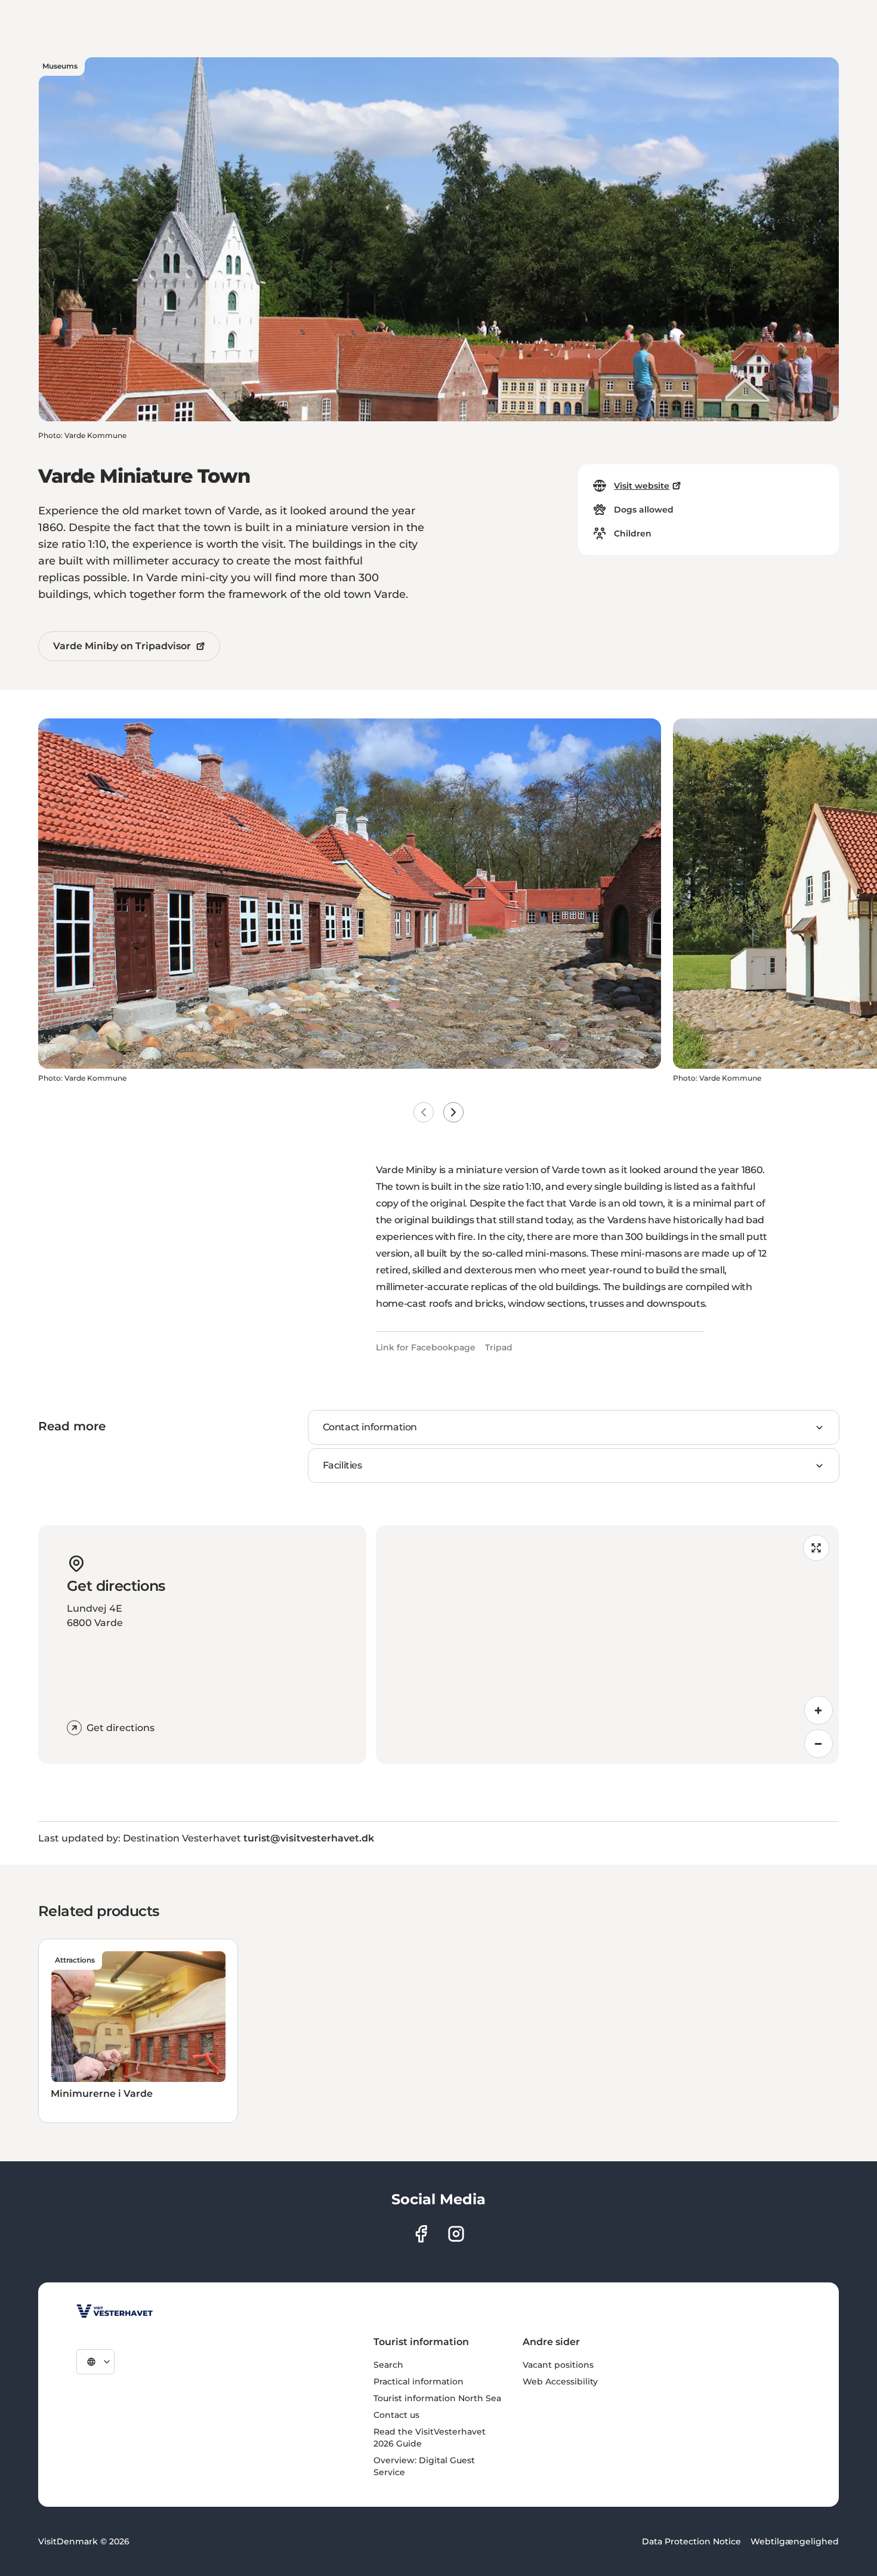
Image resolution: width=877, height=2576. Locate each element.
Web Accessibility (560, 2381)
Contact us (396, 2415)
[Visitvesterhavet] (115, 2311)
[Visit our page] (421, 2234)
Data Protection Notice (691, 2541)
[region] (607, 1645)
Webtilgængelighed (795, 2541)
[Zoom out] (819, 1744)
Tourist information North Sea (437, 2398)
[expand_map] (816, 1548)
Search (388, 2365)
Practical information (419, 2381)
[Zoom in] (819, 1710)
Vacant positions (558, 2365)
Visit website (642, 486)
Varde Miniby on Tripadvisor (122, 646)
